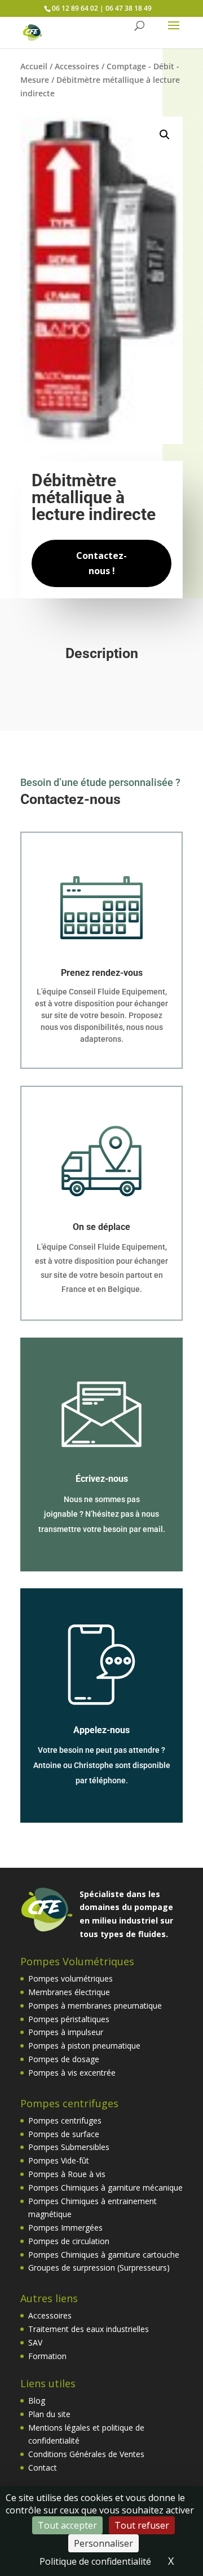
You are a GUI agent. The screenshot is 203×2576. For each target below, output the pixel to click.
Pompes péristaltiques (69, 2019)
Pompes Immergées (65, 2228)
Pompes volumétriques (70, 1978)
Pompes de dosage (64, 2059)
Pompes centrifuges (65, 2120)
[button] (165, 135)
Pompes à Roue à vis (67, 2174)
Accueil (34, 66)
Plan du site (49, 2414)
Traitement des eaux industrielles (89, 2329)
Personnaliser (103, 2543)
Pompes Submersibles (69, 2147)
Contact (43, 2468)
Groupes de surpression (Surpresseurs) (99, 2268)
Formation (47, 2356)
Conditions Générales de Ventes (86, 2454)
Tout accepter (67, 2525)
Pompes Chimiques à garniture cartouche (104, 2255)
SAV (35, 2342)
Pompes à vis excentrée (72, 2073)
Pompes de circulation (69, 2241)
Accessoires (77, 66)
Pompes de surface (64, 2134)
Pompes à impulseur (66, 2032)
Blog (37, 2400)
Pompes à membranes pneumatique (95, 2006)
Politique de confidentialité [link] (95, 2561)
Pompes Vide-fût (59, 2160)
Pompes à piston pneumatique (84, 2046)
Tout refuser (142, 2525)
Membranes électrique (69, 1992)
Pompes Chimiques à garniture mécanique (105, 2188)
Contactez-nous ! (101, 563)
